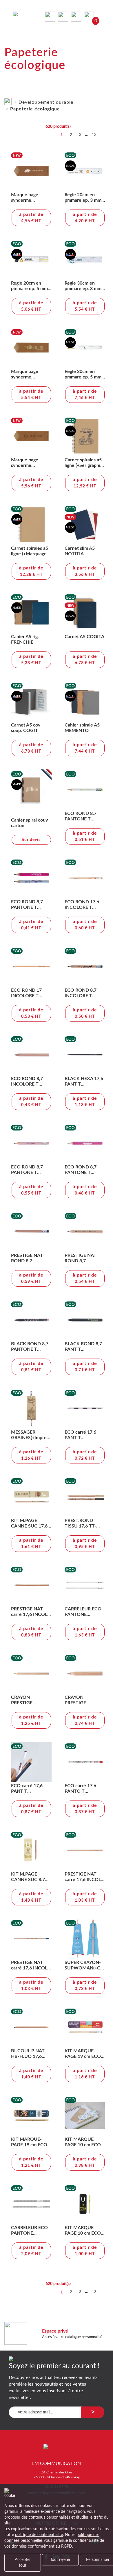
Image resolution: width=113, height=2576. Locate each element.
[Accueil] (8, 100)
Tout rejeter (60, 2560)
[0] (90, 16)
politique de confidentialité (39, 2535)
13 (94, 135)
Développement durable (46, 102)
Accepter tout (23, 2563)
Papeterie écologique (35, 109)
